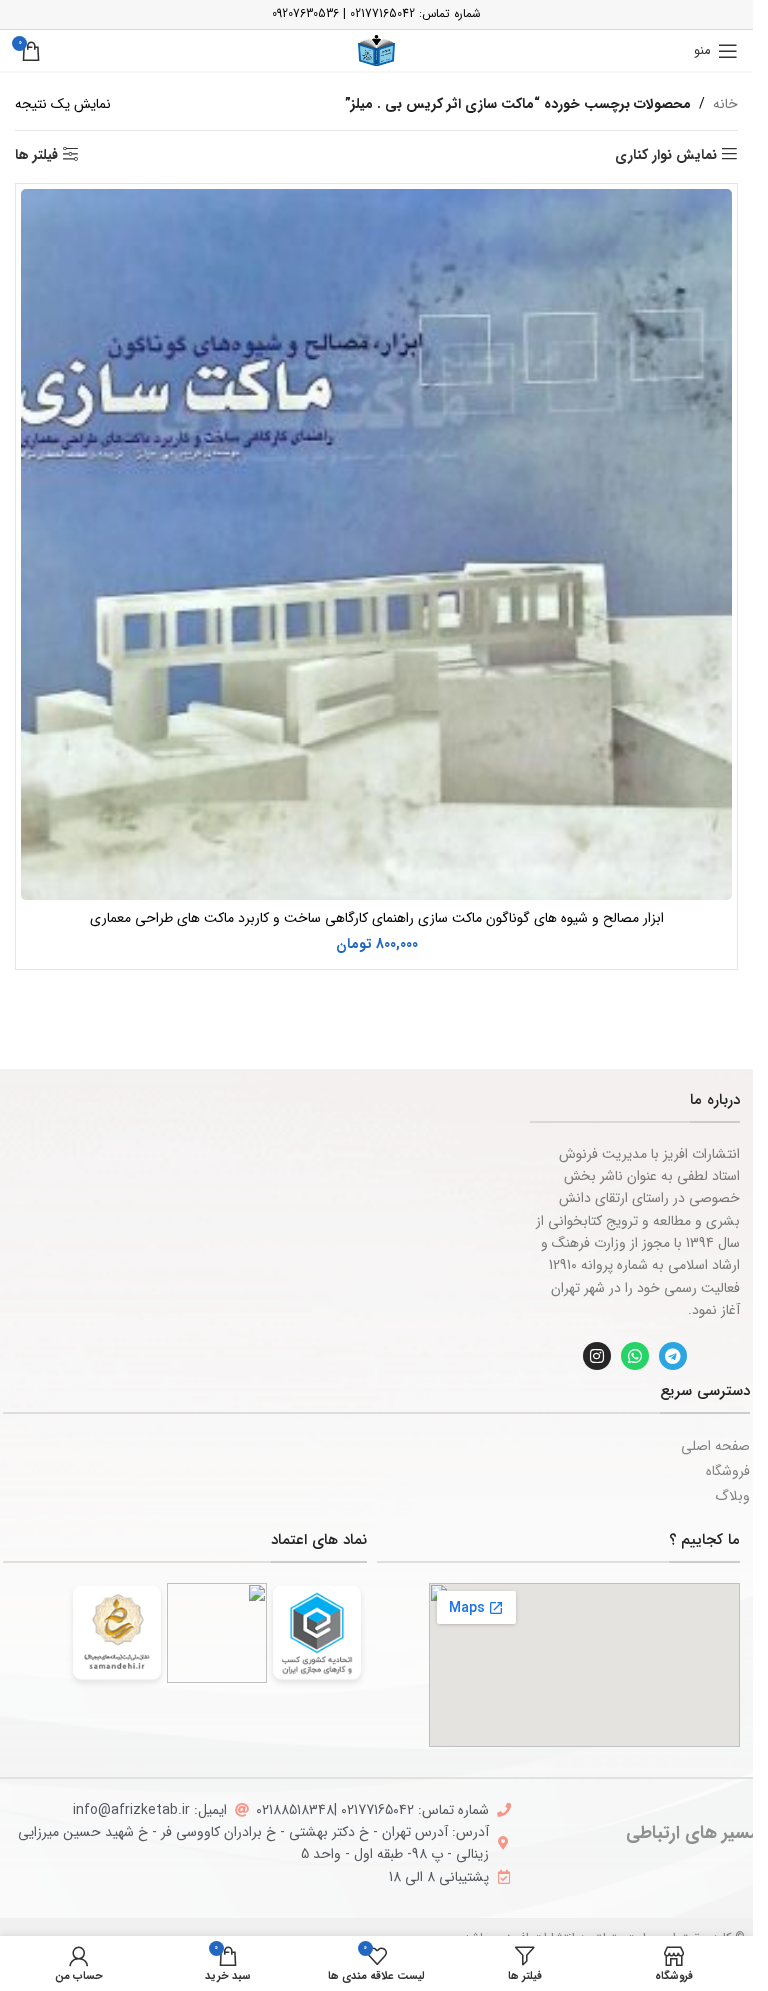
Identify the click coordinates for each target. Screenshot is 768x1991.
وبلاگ (732, 1496)
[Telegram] (673, 1356)
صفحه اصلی (715, 1446)
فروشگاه (728, 1471)
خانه (725, 104)
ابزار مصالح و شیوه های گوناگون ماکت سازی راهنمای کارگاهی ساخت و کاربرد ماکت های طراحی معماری (377, 918)
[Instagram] (597, 1356)
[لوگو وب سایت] (376, 50)
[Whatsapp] (635, 1356)
